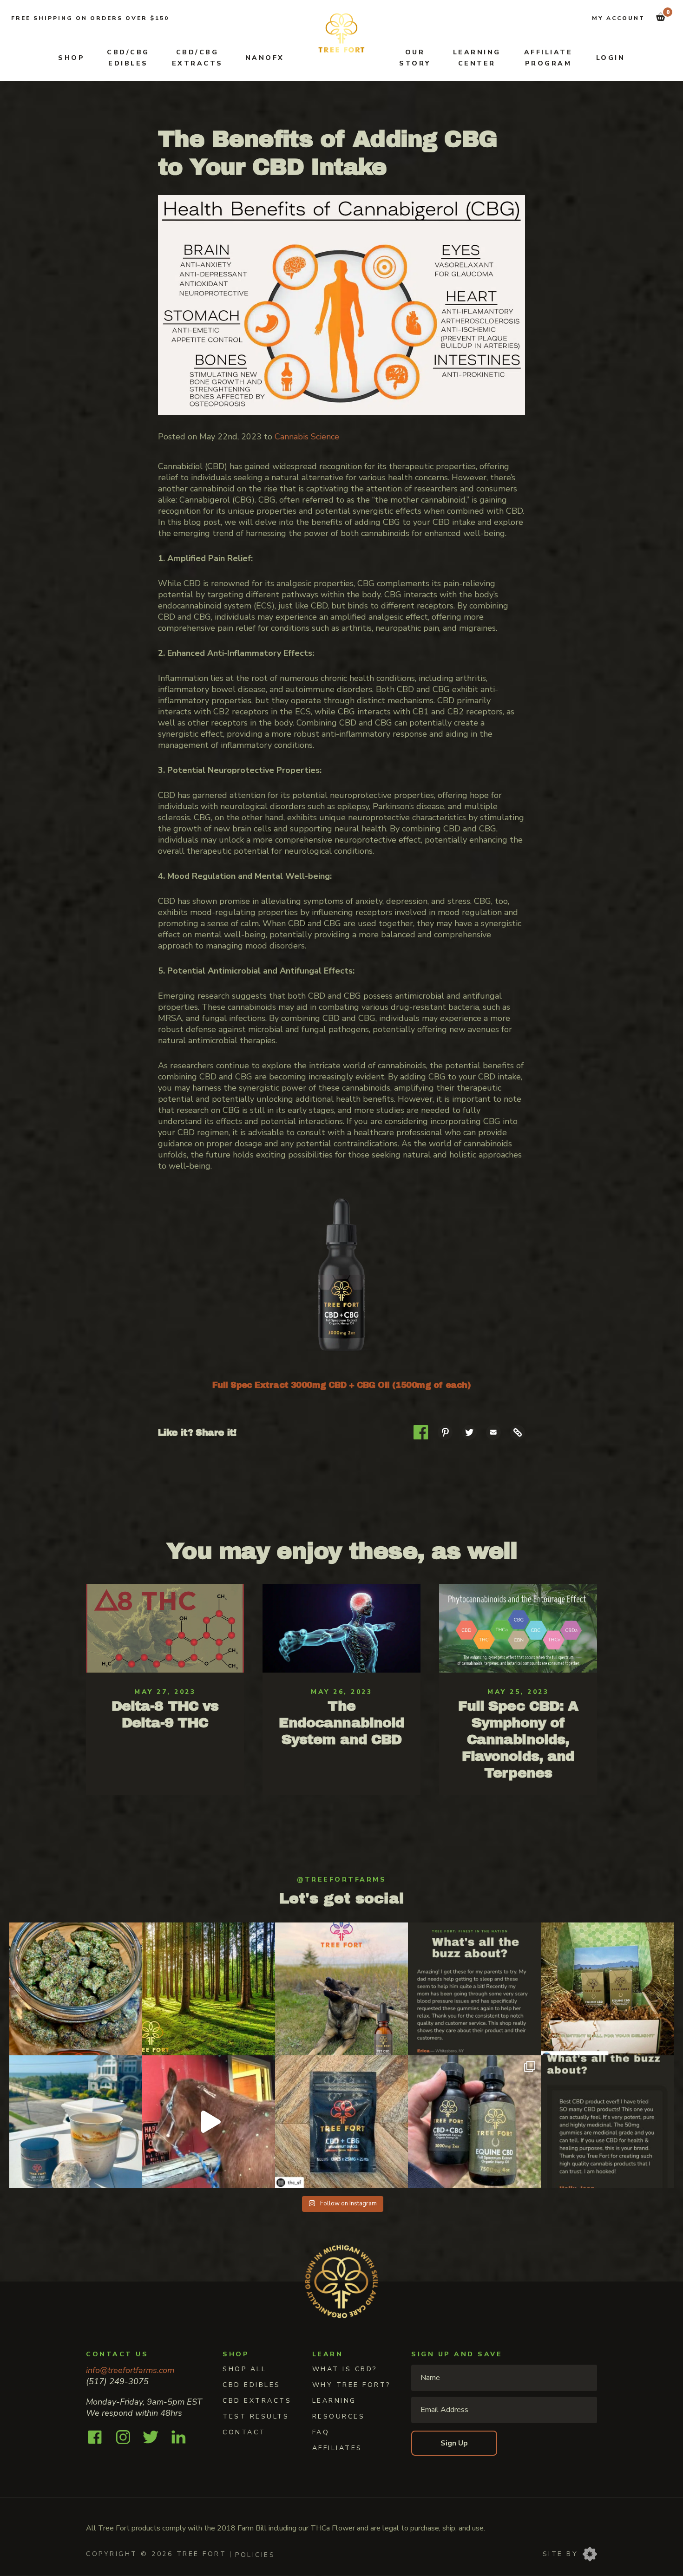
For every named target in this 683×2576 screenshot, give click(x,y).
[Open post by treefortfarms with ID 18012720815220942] (76, 1989)
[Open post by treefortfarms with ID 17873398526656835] (209, 2122)
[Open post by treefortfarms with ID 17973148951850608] (607, 1989)
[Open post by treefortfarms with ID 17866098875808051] (474, 1989)
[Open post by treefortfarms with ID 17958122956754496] (474, 2122)
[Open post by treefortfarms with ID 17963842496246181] (341, 1989)
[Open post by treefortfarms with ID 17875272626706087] (76, 2122)
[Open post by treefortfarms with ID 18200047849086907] (607, 2122)
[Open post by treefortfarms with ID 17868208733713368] (341, 2122)
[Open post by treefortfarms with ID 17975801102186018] (209, 1989)
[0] (661, 17)
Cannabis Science (307, 437)
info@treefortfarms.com (130, 2370)
